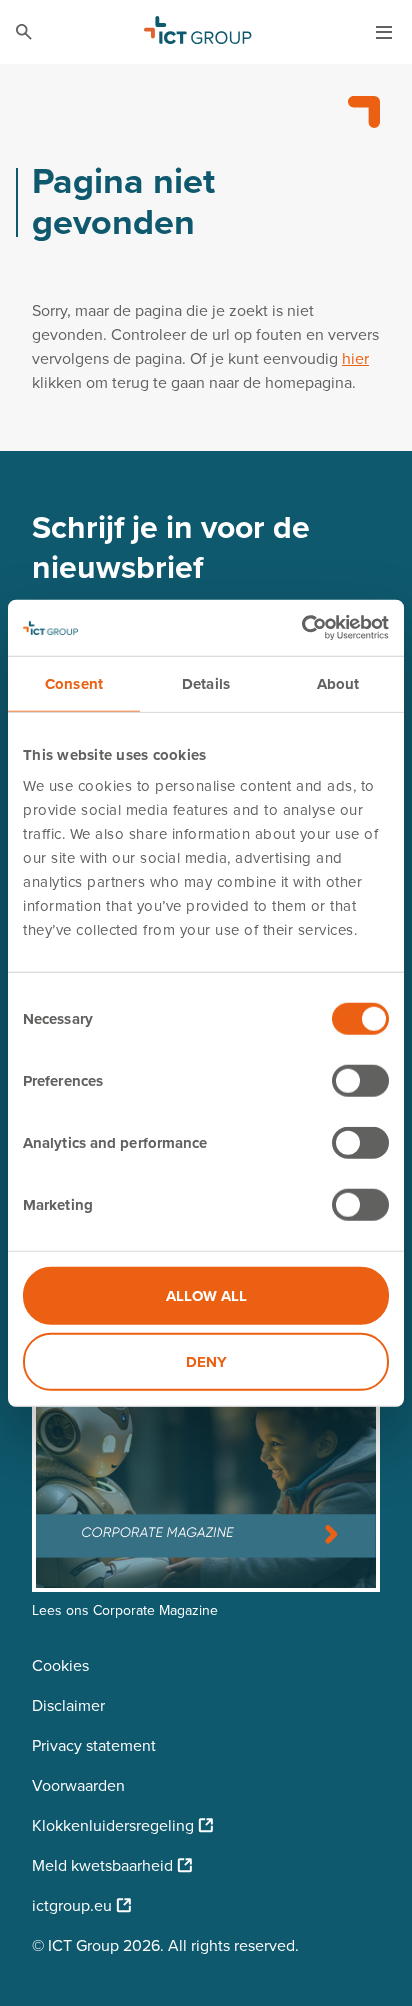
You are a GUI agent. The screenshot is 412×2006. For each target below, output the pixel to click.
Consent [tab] (74, 683)
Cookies (60, 1665)
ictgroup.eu (72, 1905)
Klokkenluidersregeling (113, 1825)
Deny (206, 1361)
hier (355, 358)
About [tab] (338, 683)
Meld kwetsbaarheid (102, 1865)
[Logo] (198, 32)
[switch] (360, 1081)
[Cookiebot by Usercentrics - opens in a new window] (301, 628)
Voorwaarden (78, 1785)
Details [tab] (206, 683)
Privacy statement (94, 1745)
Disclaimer (68, 1705)
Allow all (206, 1296)
